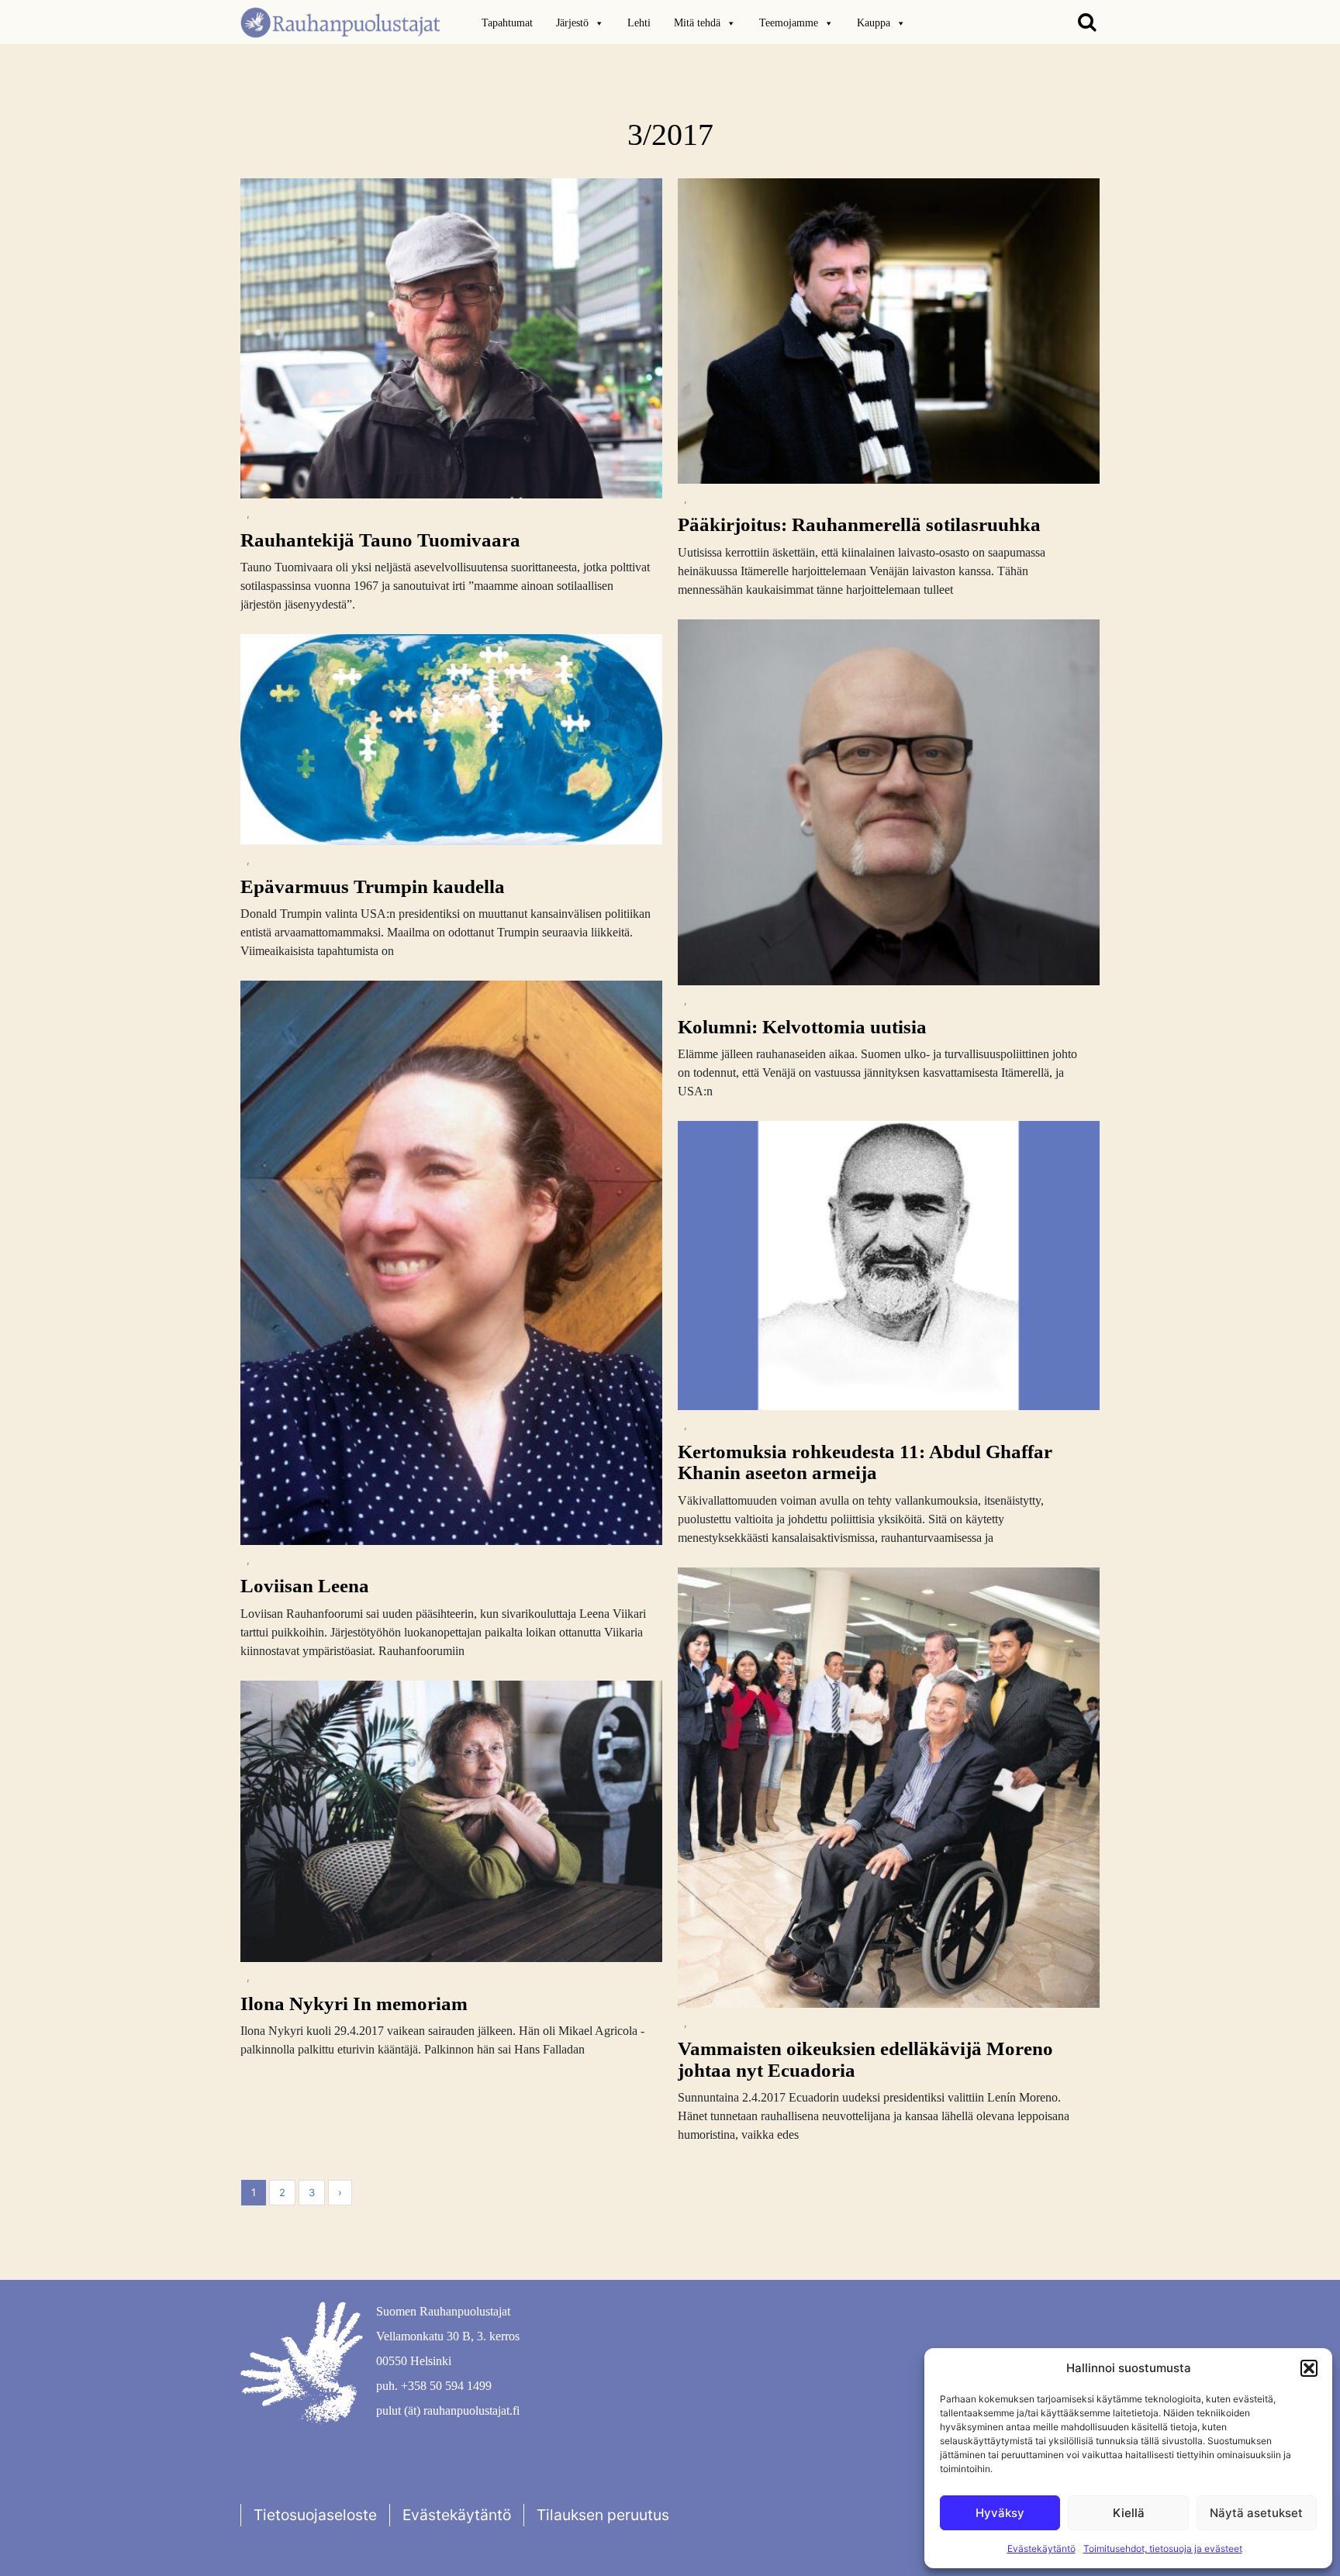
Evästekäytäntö (1041, 2548)
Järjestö (572, 23)
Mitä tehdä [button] (697, 23)
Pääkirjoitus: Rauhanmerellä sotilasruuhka (859, 524)
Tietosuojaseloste (315, 2515)
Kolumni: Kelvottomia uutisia (802, 1027)
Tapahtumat (507, 23)
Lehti (639, 23)
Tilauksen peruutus (603, 2515)
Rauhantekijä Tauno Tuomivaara (380, 540)
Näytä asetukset (1256, 2513)
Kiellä (1129, 2513)
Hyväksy (1000, 2513)
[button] (1309, 2368)
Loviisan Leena (305, 1586)
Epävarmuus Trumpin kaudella (373, 886)
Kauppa (874, 23)
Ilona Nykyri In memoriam (354, 2004)
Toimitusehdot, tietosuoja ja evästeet (1163, 2548)
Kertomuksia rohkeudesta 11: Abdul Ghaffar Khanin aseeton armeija (865, 1462)
